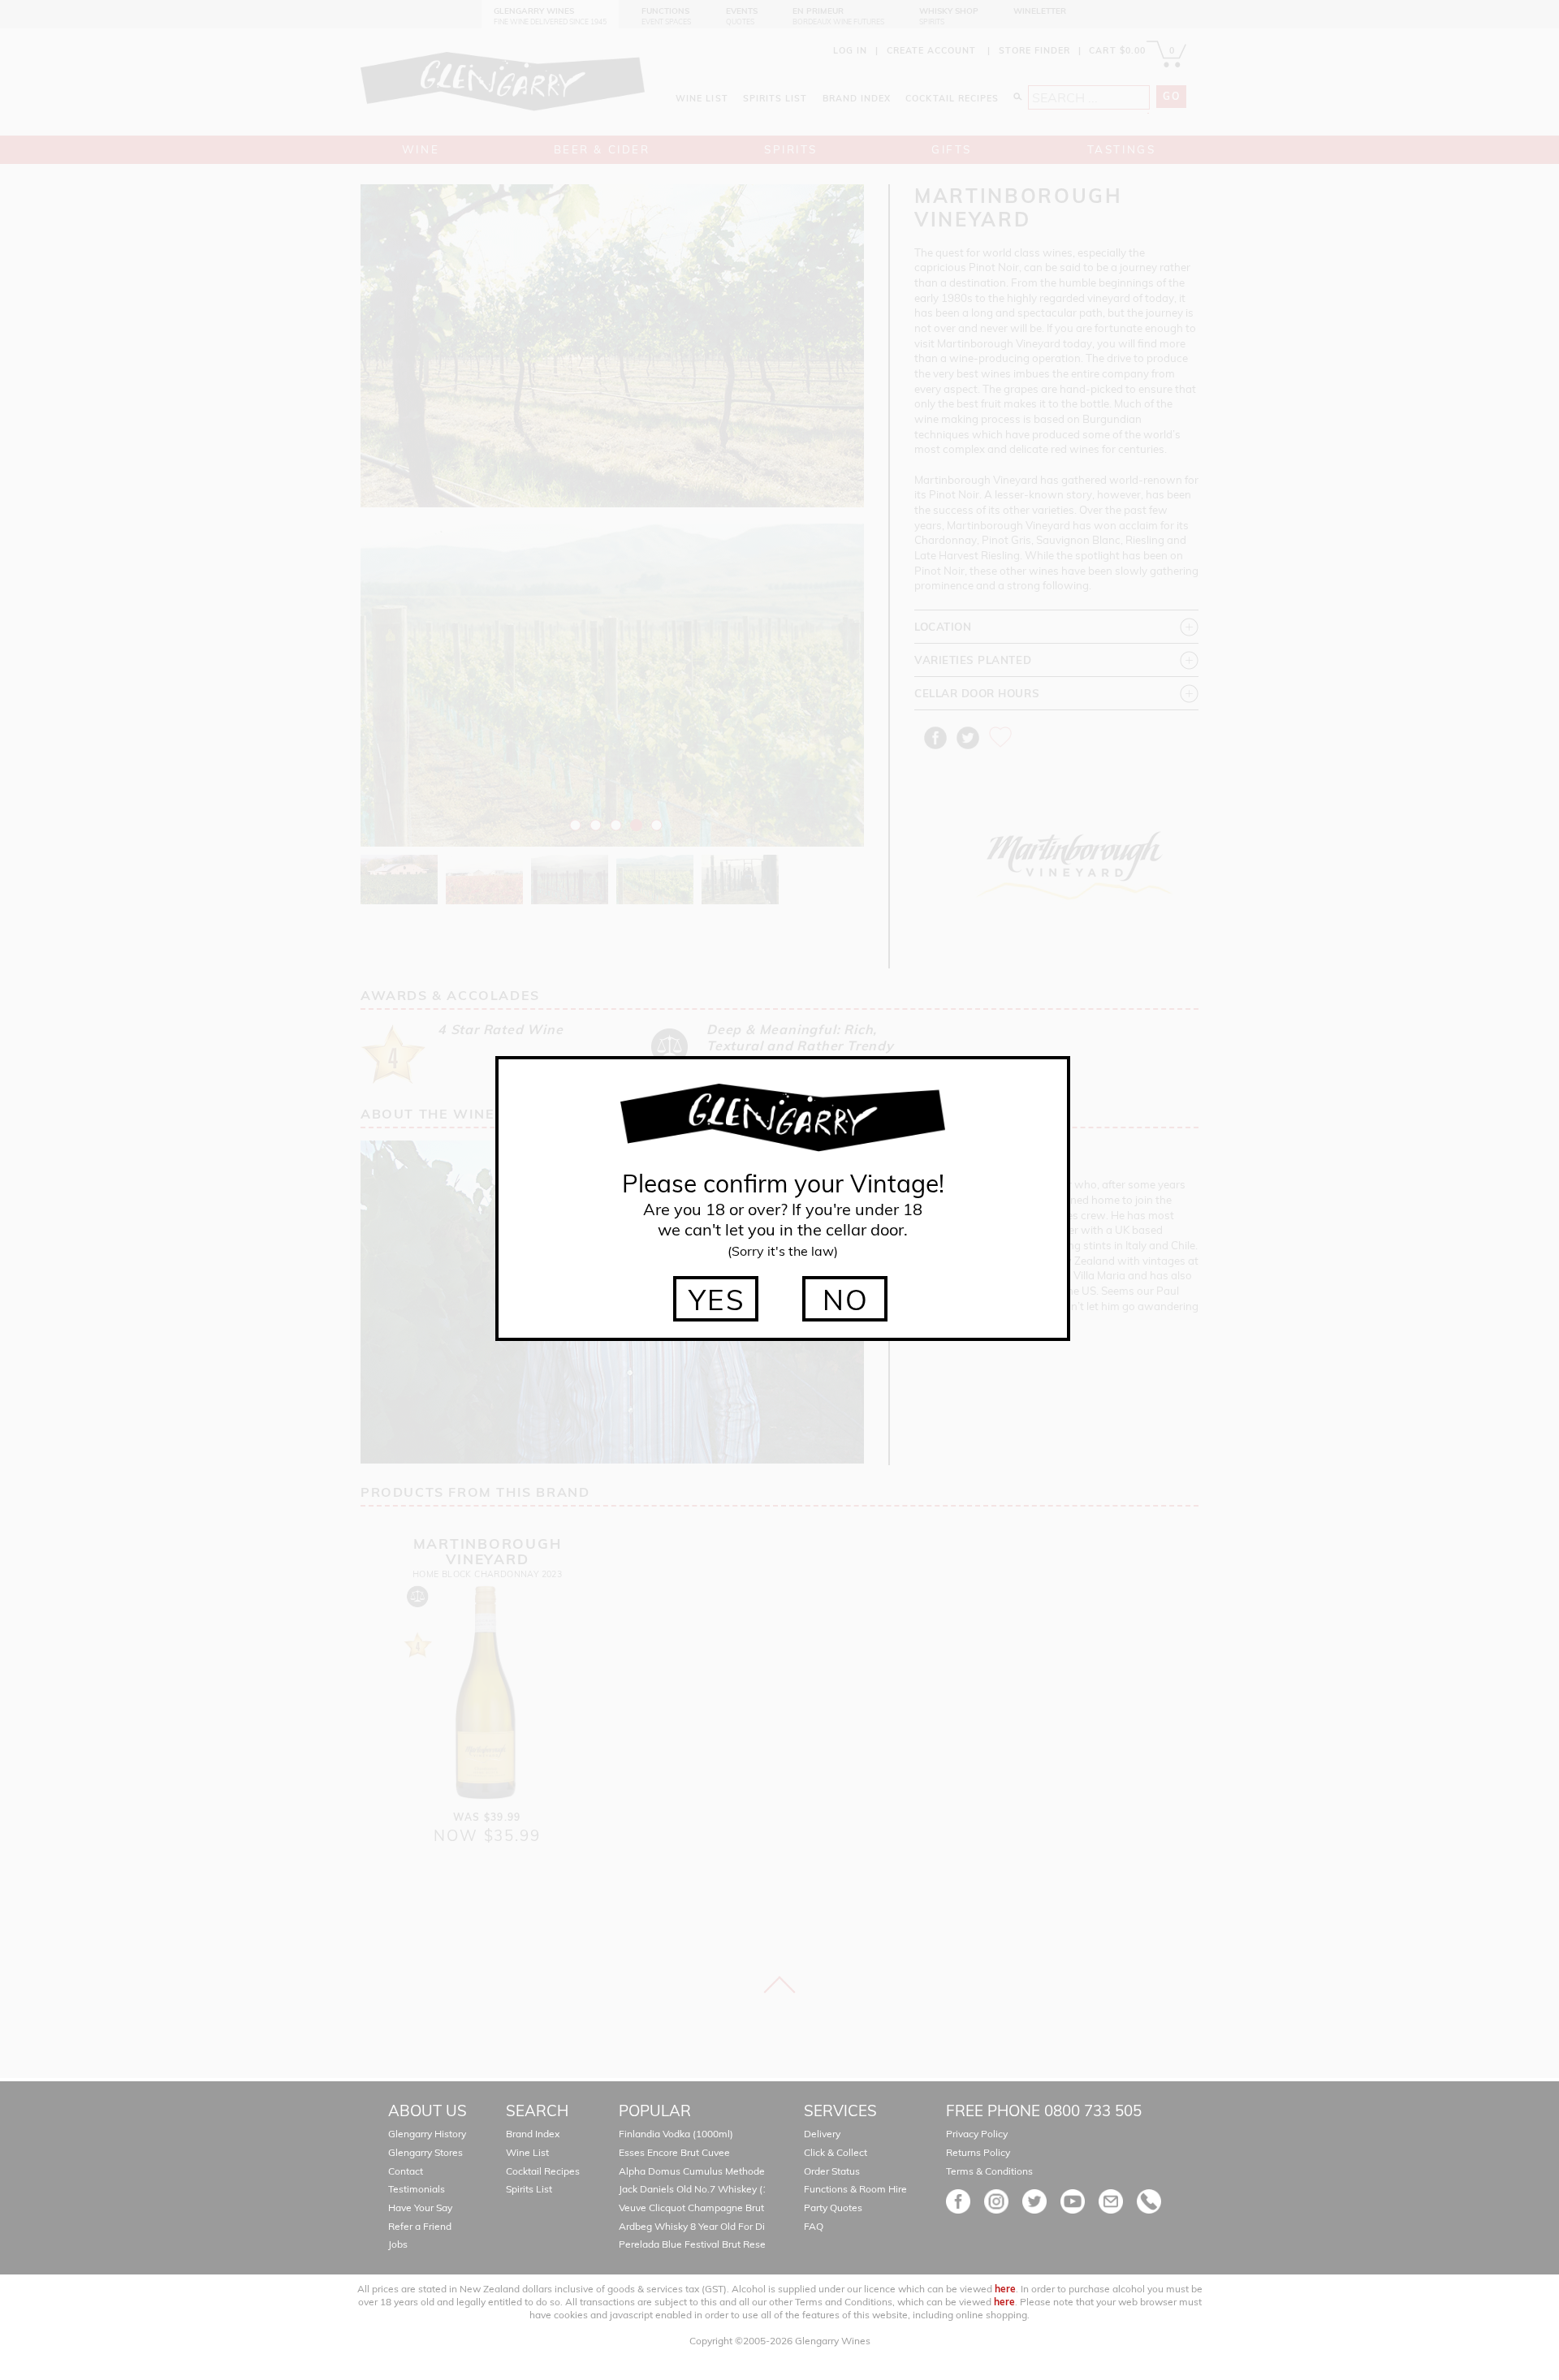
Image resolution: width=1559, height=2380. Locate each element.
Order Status (832, 2171)
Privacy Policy (977, 2134)
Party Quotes (833, 2208)
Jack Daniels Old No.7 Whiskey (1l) (696, 2189)
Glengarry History (427, 2134)
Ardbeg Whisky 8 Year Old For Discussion (711, 2226)
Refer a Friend (420, 2226)
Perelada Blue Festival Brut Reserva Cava (712, 2244)
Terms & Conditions (989, 2171)
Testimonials (417, 2189)
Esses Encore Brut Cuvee (674, 2152)
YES (717, 1300)
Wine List (527, 2152)
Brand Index (533, 2134)
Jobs (398, 2244)
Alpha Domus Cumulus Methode (692, 2171)
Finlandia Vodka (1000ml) (676, 2134)
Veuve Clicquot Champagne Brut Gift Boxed (716, 2208)
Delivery (822, 2134)
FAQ (814, 2226)
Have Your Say (420, 2208)
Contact (406, 2171)
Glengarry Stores (425, 2152)
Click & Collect (836, 2152)
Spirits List (529, 2189)
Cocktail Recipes (543, 2171)
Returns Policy (978, 2152)
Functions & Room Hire (855, 2189)
